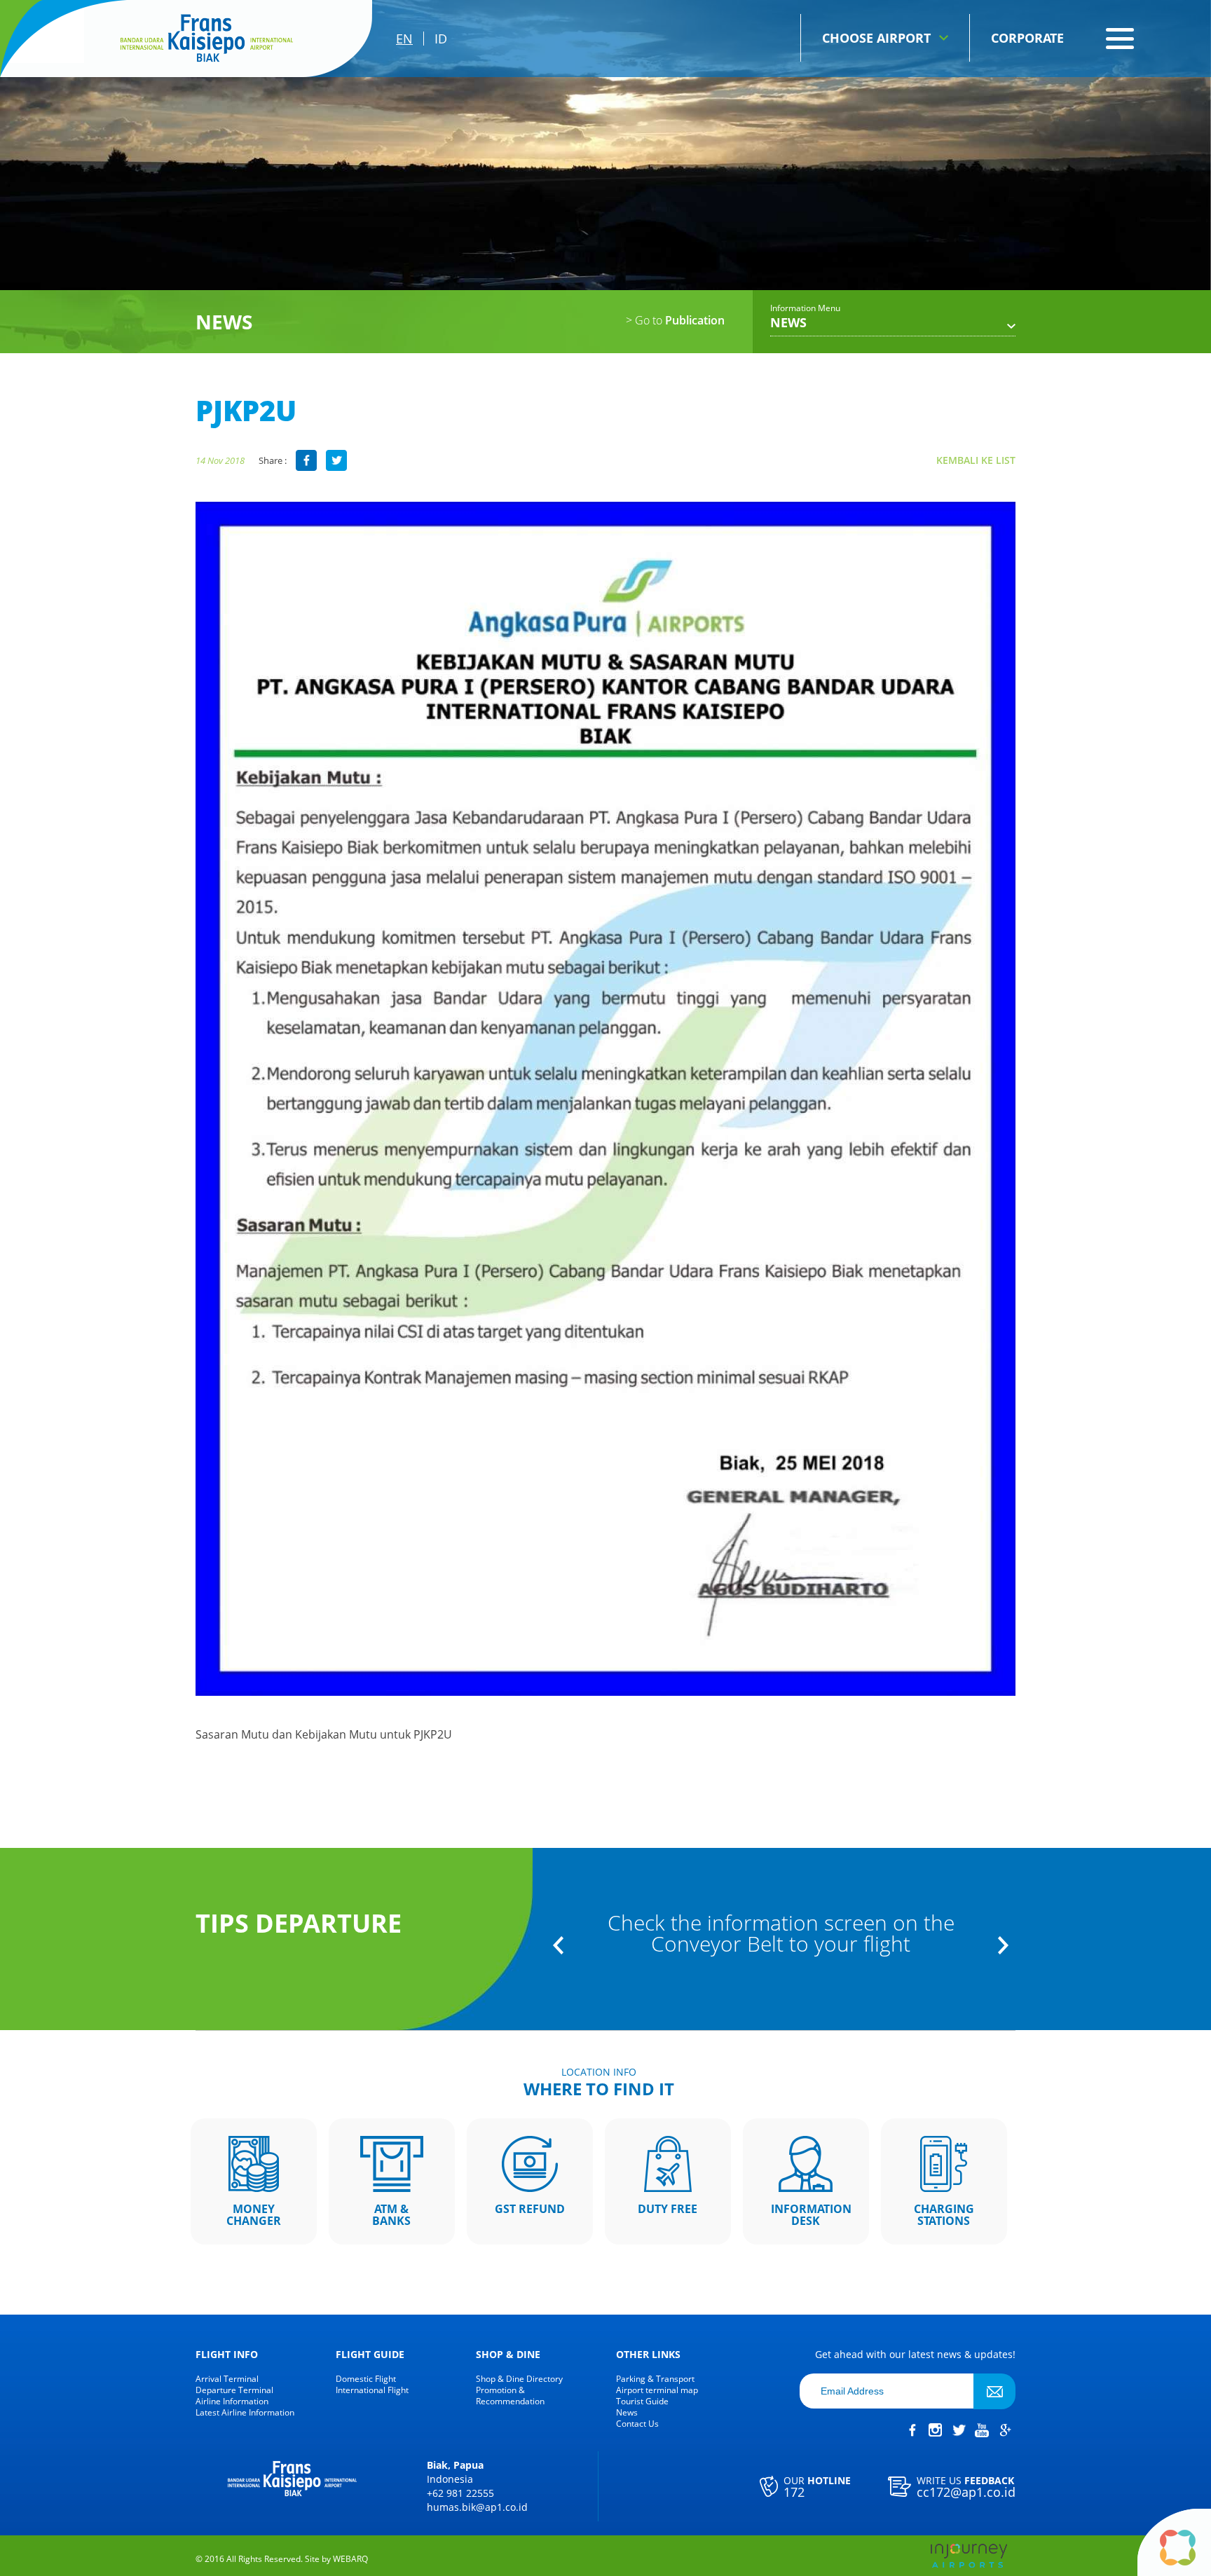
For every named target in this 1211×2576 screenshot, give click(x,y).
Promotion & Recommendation (510, 2396)
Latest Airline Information (245, 2413)
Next (1003, 1945)
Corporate (1027, 38)
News (627, 2413)
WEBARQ (350, 2559)
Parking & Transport (655, 2379)
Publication (675, 320)
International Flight (372, 2390)
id (441, 39)
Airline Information (232, 2402)
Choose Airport (876, 38)
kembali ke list (976, 460)
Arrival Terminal (227, 2379)
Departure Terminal (234, 2390)
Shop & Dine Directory (519, 2379)
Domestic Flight (366, 2379)
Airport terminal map (657, 2390)
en (404, 39)
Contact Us (637, 2424)
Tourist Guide (642, 2402)
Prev (558, 1945)
